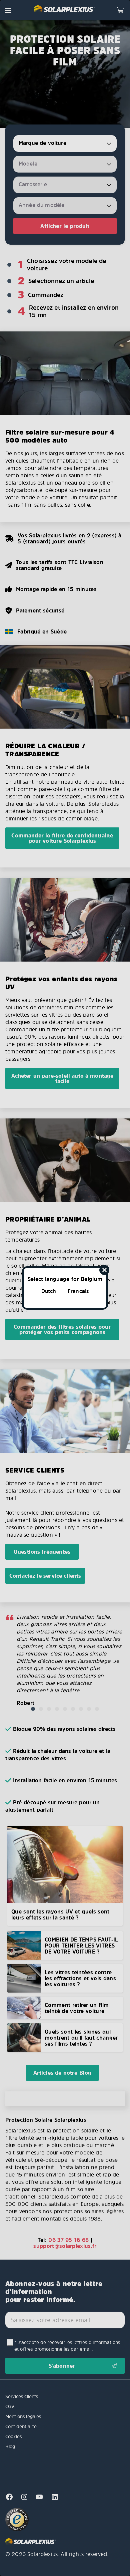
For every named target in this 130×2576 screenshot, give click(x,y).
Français (78, 1291)
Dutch (49, 1291)
